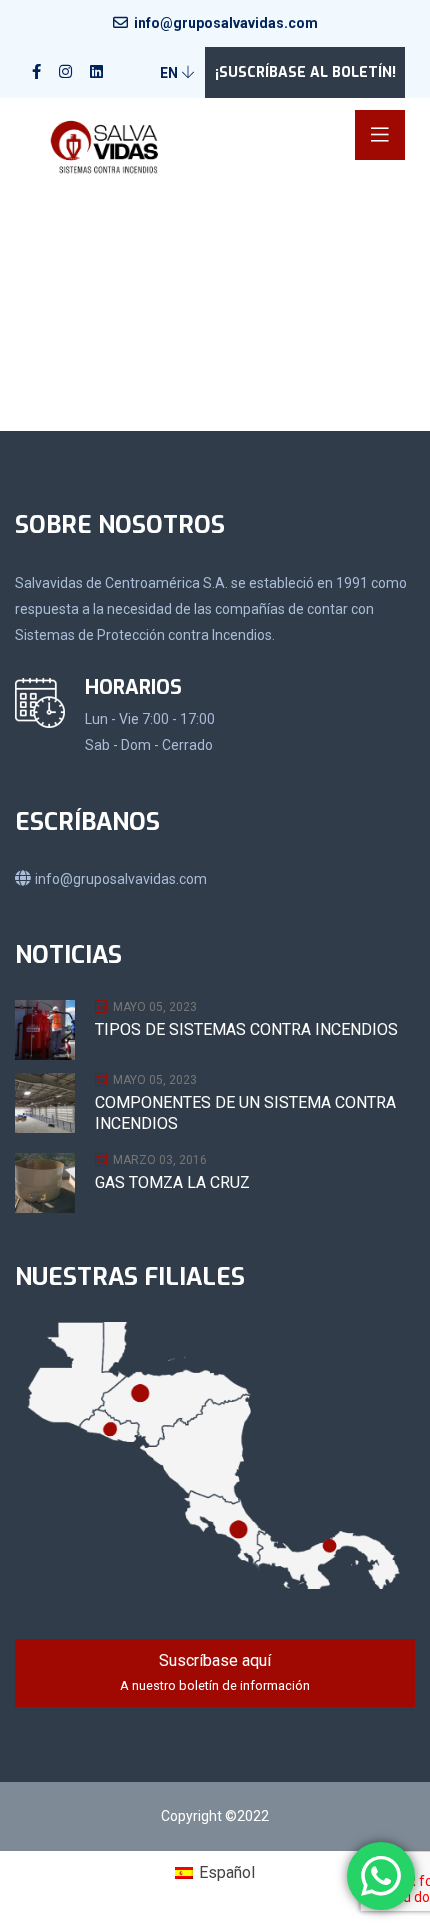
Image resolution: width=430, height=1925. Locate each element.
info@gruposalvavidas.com (226, 23)
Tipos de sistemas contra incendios (246, 1029)
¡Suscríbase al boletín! (305, 72)
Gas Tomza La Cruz (172, 1182)
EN (170, 73)
